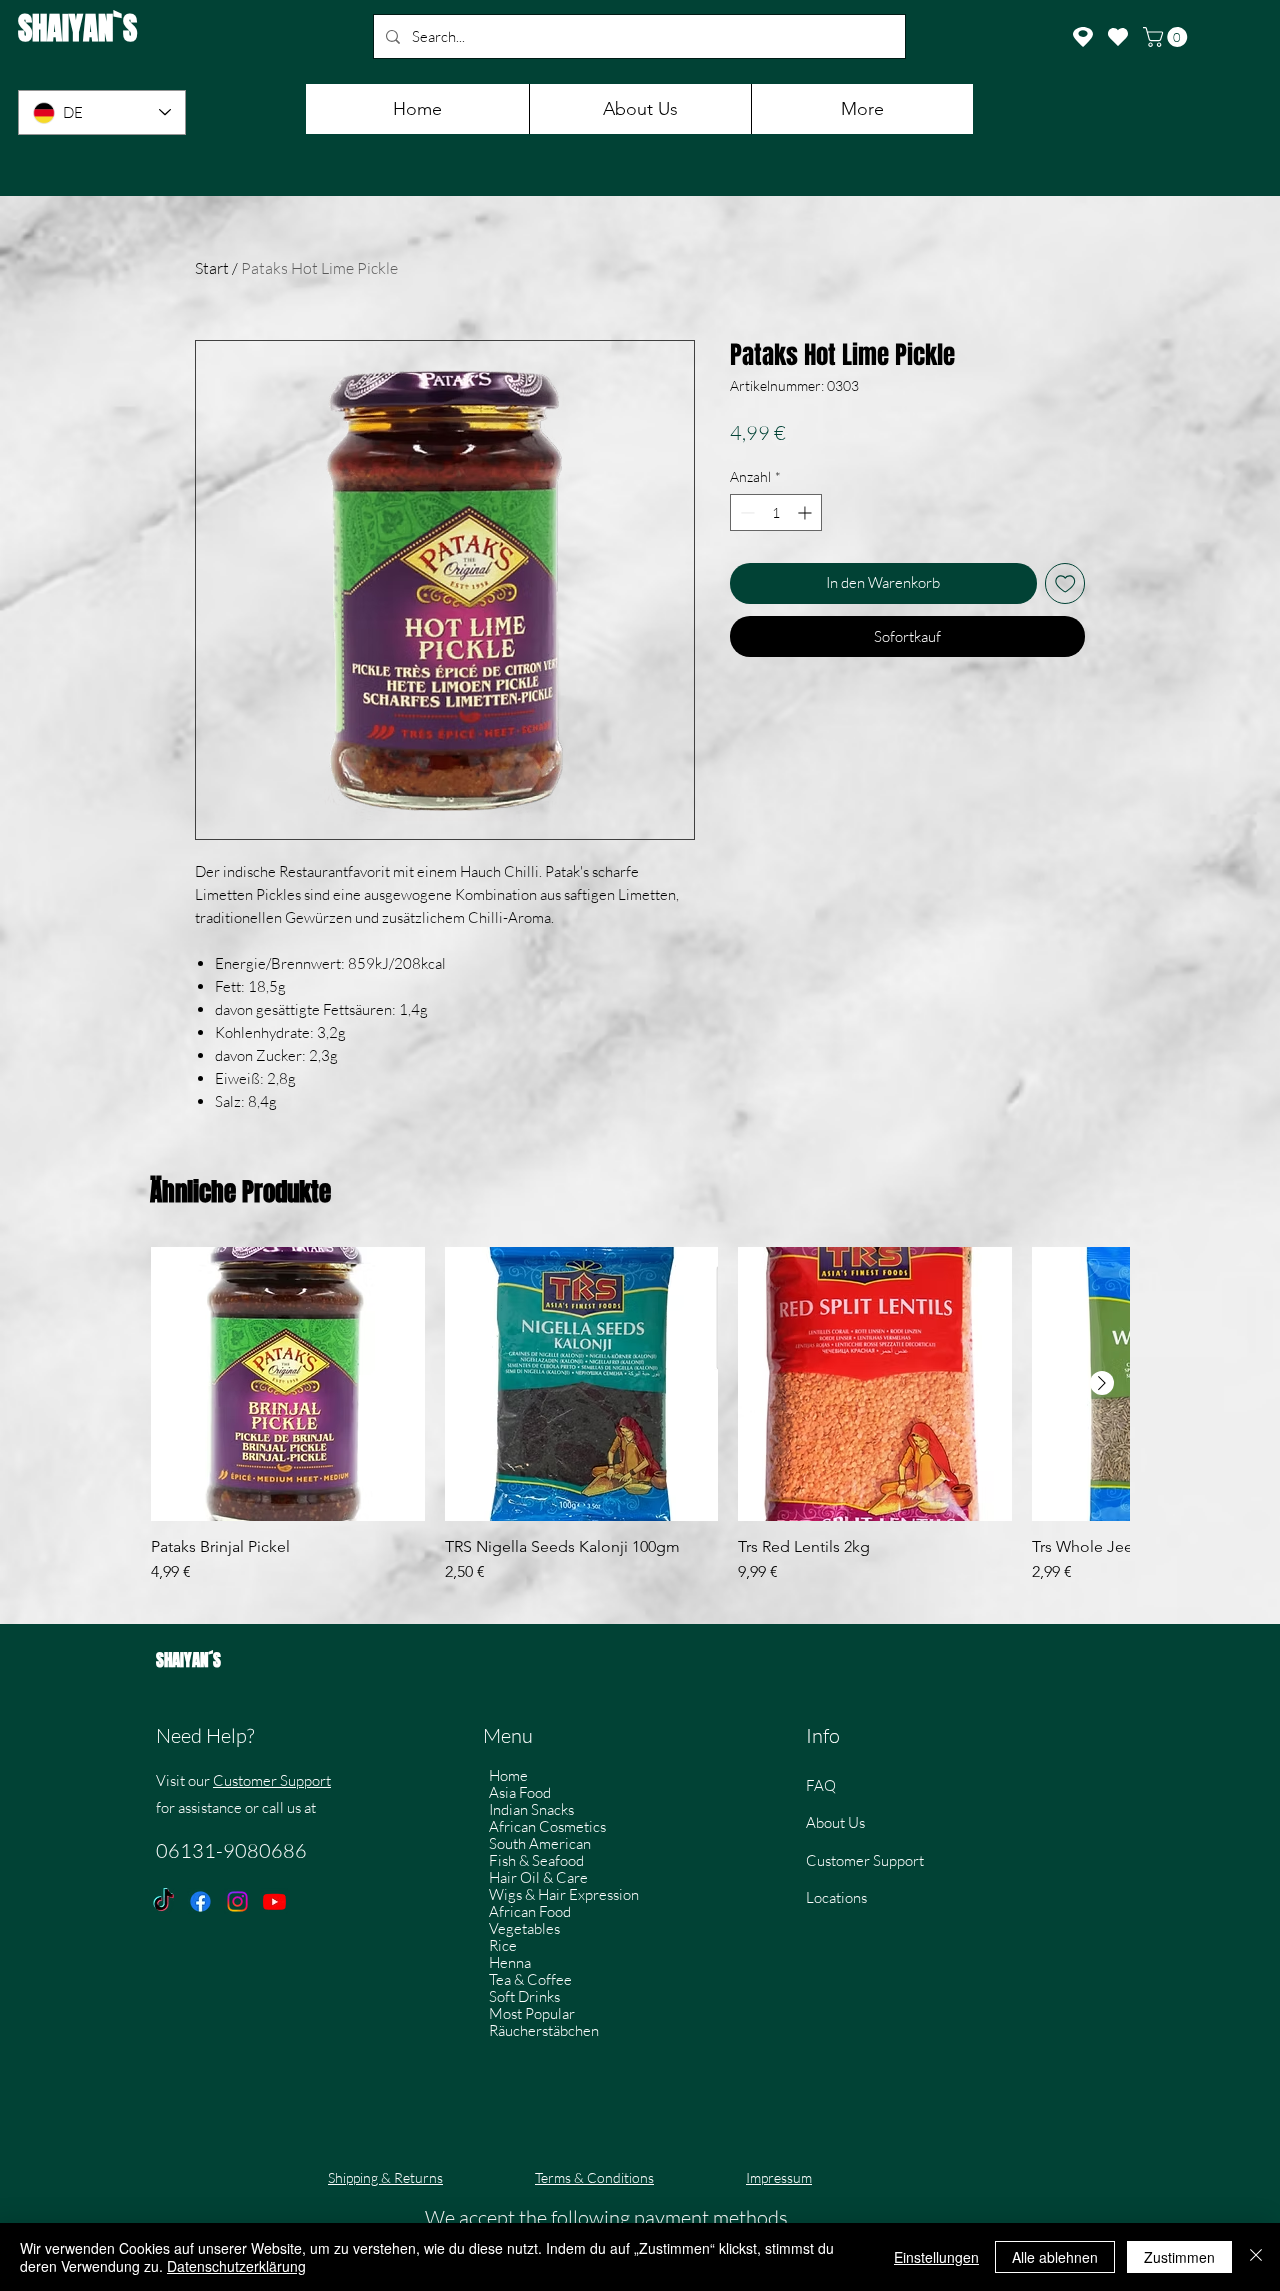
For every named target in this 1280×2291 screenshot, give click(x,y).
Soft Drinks (524, 1996)
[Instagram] (237, 1901)
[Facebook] (200, 1901)
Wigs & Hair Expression (564, 1894)
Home (508, 1775)
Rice (503, 1945)
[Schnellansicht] (288, 1384)
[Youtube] (274, 1901)
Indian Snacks (531, 1809)
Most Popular (532, 2013)
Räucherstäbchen (544, 2030)
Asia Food (520, 1792)
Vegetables (524, 1928)
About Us (835, 1822)
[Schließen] (1256, 2257)
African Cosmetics (547, 1826)
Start (212, 268)
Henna (510, 1962)
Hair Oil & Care (538, 1877)
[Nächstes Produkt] (1102, 1383)
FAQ (821, 1785)
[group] (640, 1425)
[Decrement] (745, 512)
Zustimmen (1179, 2257)
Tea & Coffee (530, 1979)
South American (540, 1843)
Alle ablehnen (1055, 2257)
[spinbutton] (776, 512)
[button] (1167, 37)
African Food (530, 1911)
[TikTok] (163, 1901)
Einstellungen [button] (936, 2257)
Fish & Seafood (536, 1860)
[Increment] (806, 512)
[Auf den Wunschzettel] (1065, 583)
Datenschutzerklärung (236, 2266)
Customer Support (272, 1780)
